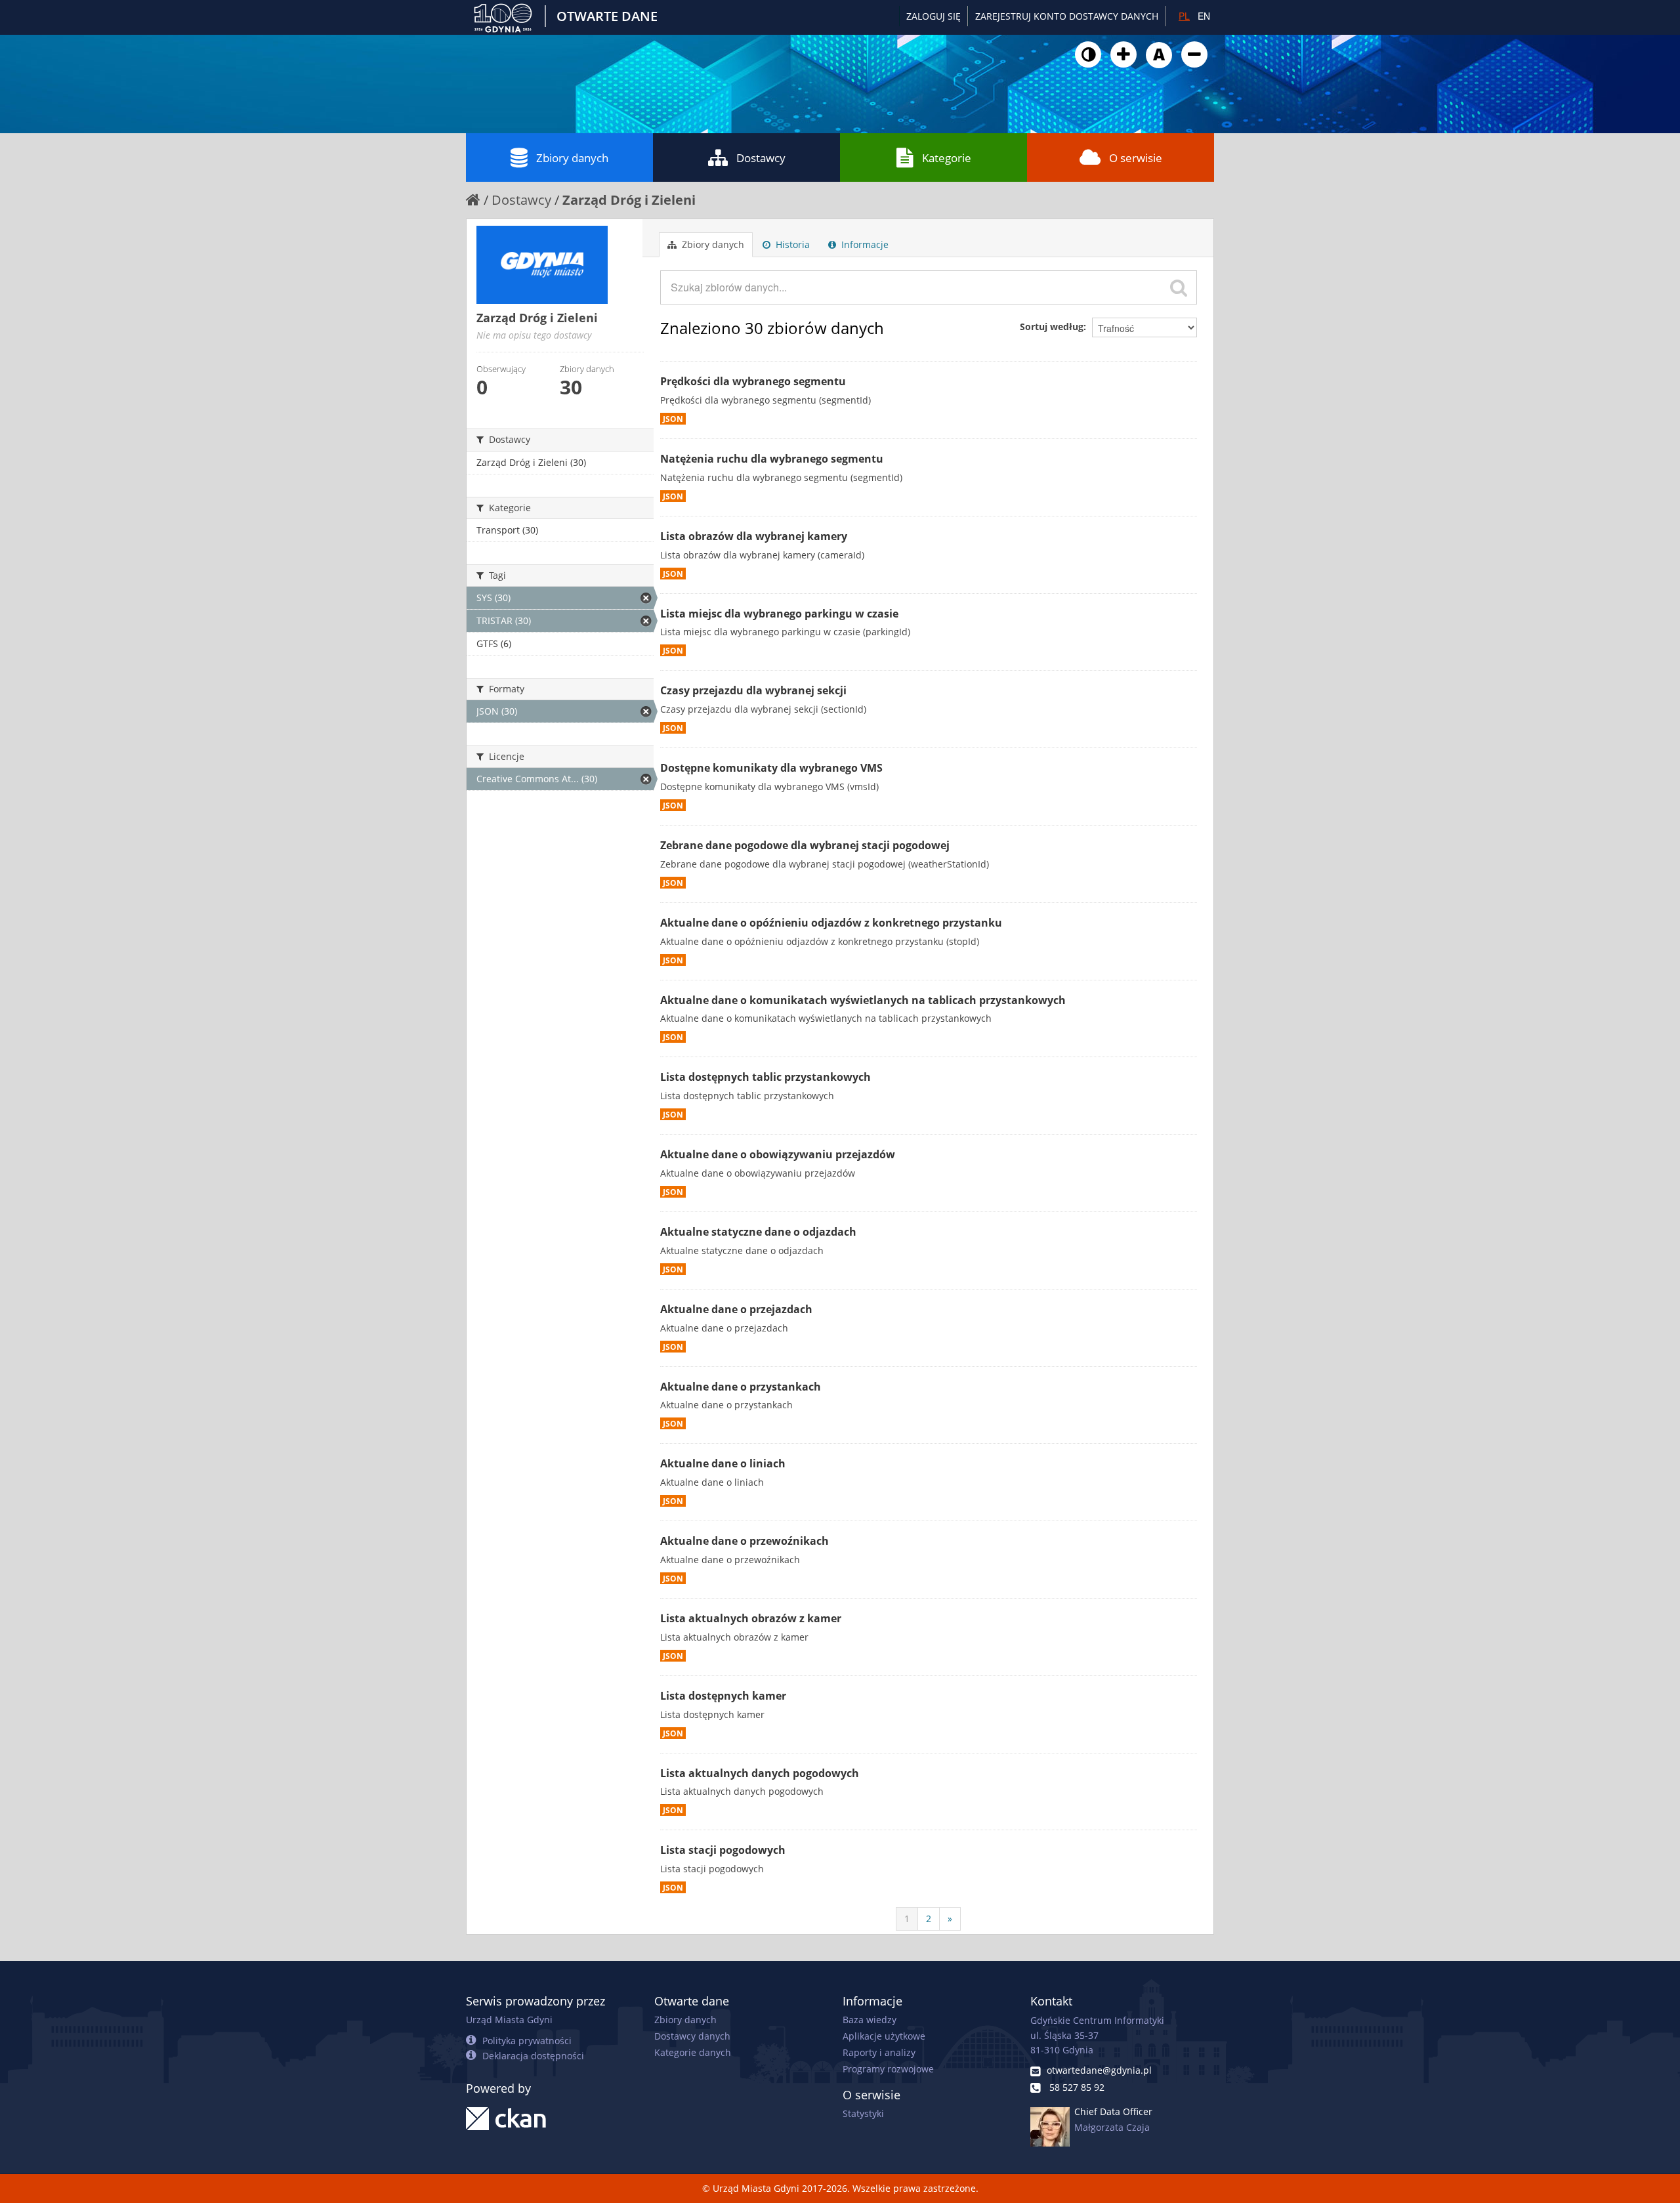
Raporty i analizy (879, 2052)
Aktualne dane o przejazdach (736, 1309)
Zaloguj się (934, 16)
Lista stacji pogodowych (723, 1850)
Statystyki (863, 2113)
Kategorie (947, 158)
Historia (791, 244)
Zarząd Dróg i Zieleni (629, 200)
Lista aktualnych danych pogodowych (760, 1773)
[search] (1179, 287)
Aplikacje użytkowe (884, 2036)
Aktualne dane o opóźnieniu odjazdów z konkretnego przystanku (831, 923)
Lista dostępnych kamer (723, 1696)
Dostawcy (761, 158)
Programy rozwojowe (888, 2069)
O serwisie (1136, 158)
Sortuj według (1052, 326)
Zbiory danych (572, 158)
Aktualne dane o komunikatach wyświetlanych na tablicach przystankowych (863, 1000)
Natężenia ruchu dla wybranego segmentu (772, 459)
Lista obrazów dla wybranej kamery (754, 536)
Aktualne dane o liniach (723, 1463)
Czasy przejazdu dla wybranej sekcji (753, 690)
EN (1204, 16)
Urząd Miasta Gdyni (509, 2020)
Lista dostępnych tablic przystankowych (766, 1077)
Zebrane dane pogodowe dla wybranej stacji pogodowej (805, 845)
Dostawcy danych (692, 2036)
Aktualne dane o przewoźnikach (745, 1541)
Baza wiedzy (870, 2020)
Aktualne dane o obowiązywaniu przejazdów (778, 1154)
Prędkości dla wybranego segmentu (753, 381)
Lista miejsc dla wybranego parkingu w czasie (779, 614)
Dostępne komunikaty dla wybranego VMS (771, 768)
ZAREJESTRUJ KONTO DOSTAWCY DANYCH (1067, 16)
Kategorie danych (693, 2052)
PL (1184, 16)
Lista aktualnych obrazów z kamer (751, 1618)
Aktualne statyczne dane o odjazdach (758, 1232)
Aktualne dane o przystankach (741, 1387)
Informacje (864, 244)
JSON (673, 419)
